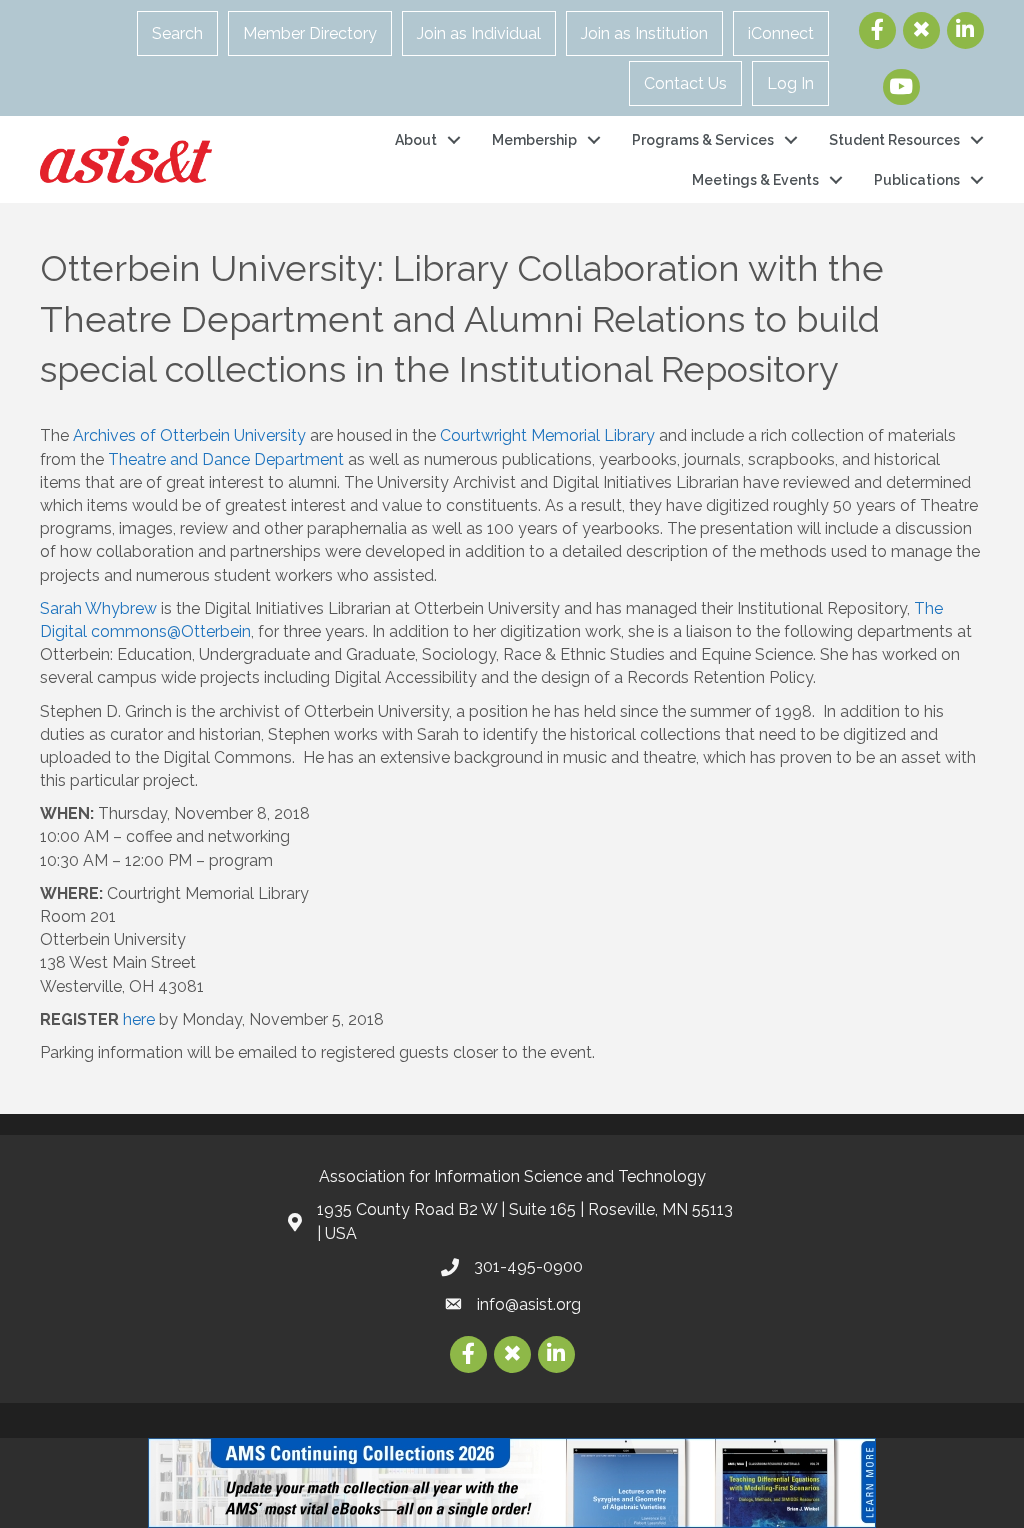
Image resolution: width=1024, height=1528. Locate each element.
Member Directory (310, 33)
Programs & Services (703, 140)
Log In (790, 83)
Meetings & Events (755, 180)
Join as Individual (479, 33)
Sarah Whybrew (98, 608)
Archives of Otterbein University (189, 435)
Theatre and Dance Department (226, 459)
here (139, 1019)
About (416, 140)
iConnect (781, 33)
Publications (917, 180)
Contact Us (685, 83)
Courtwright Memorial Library (547, 435)
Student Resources (894, 140)
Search (177, 33)
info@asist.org (529, 1304)
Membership (534, 140)
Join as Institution (644, 33)
